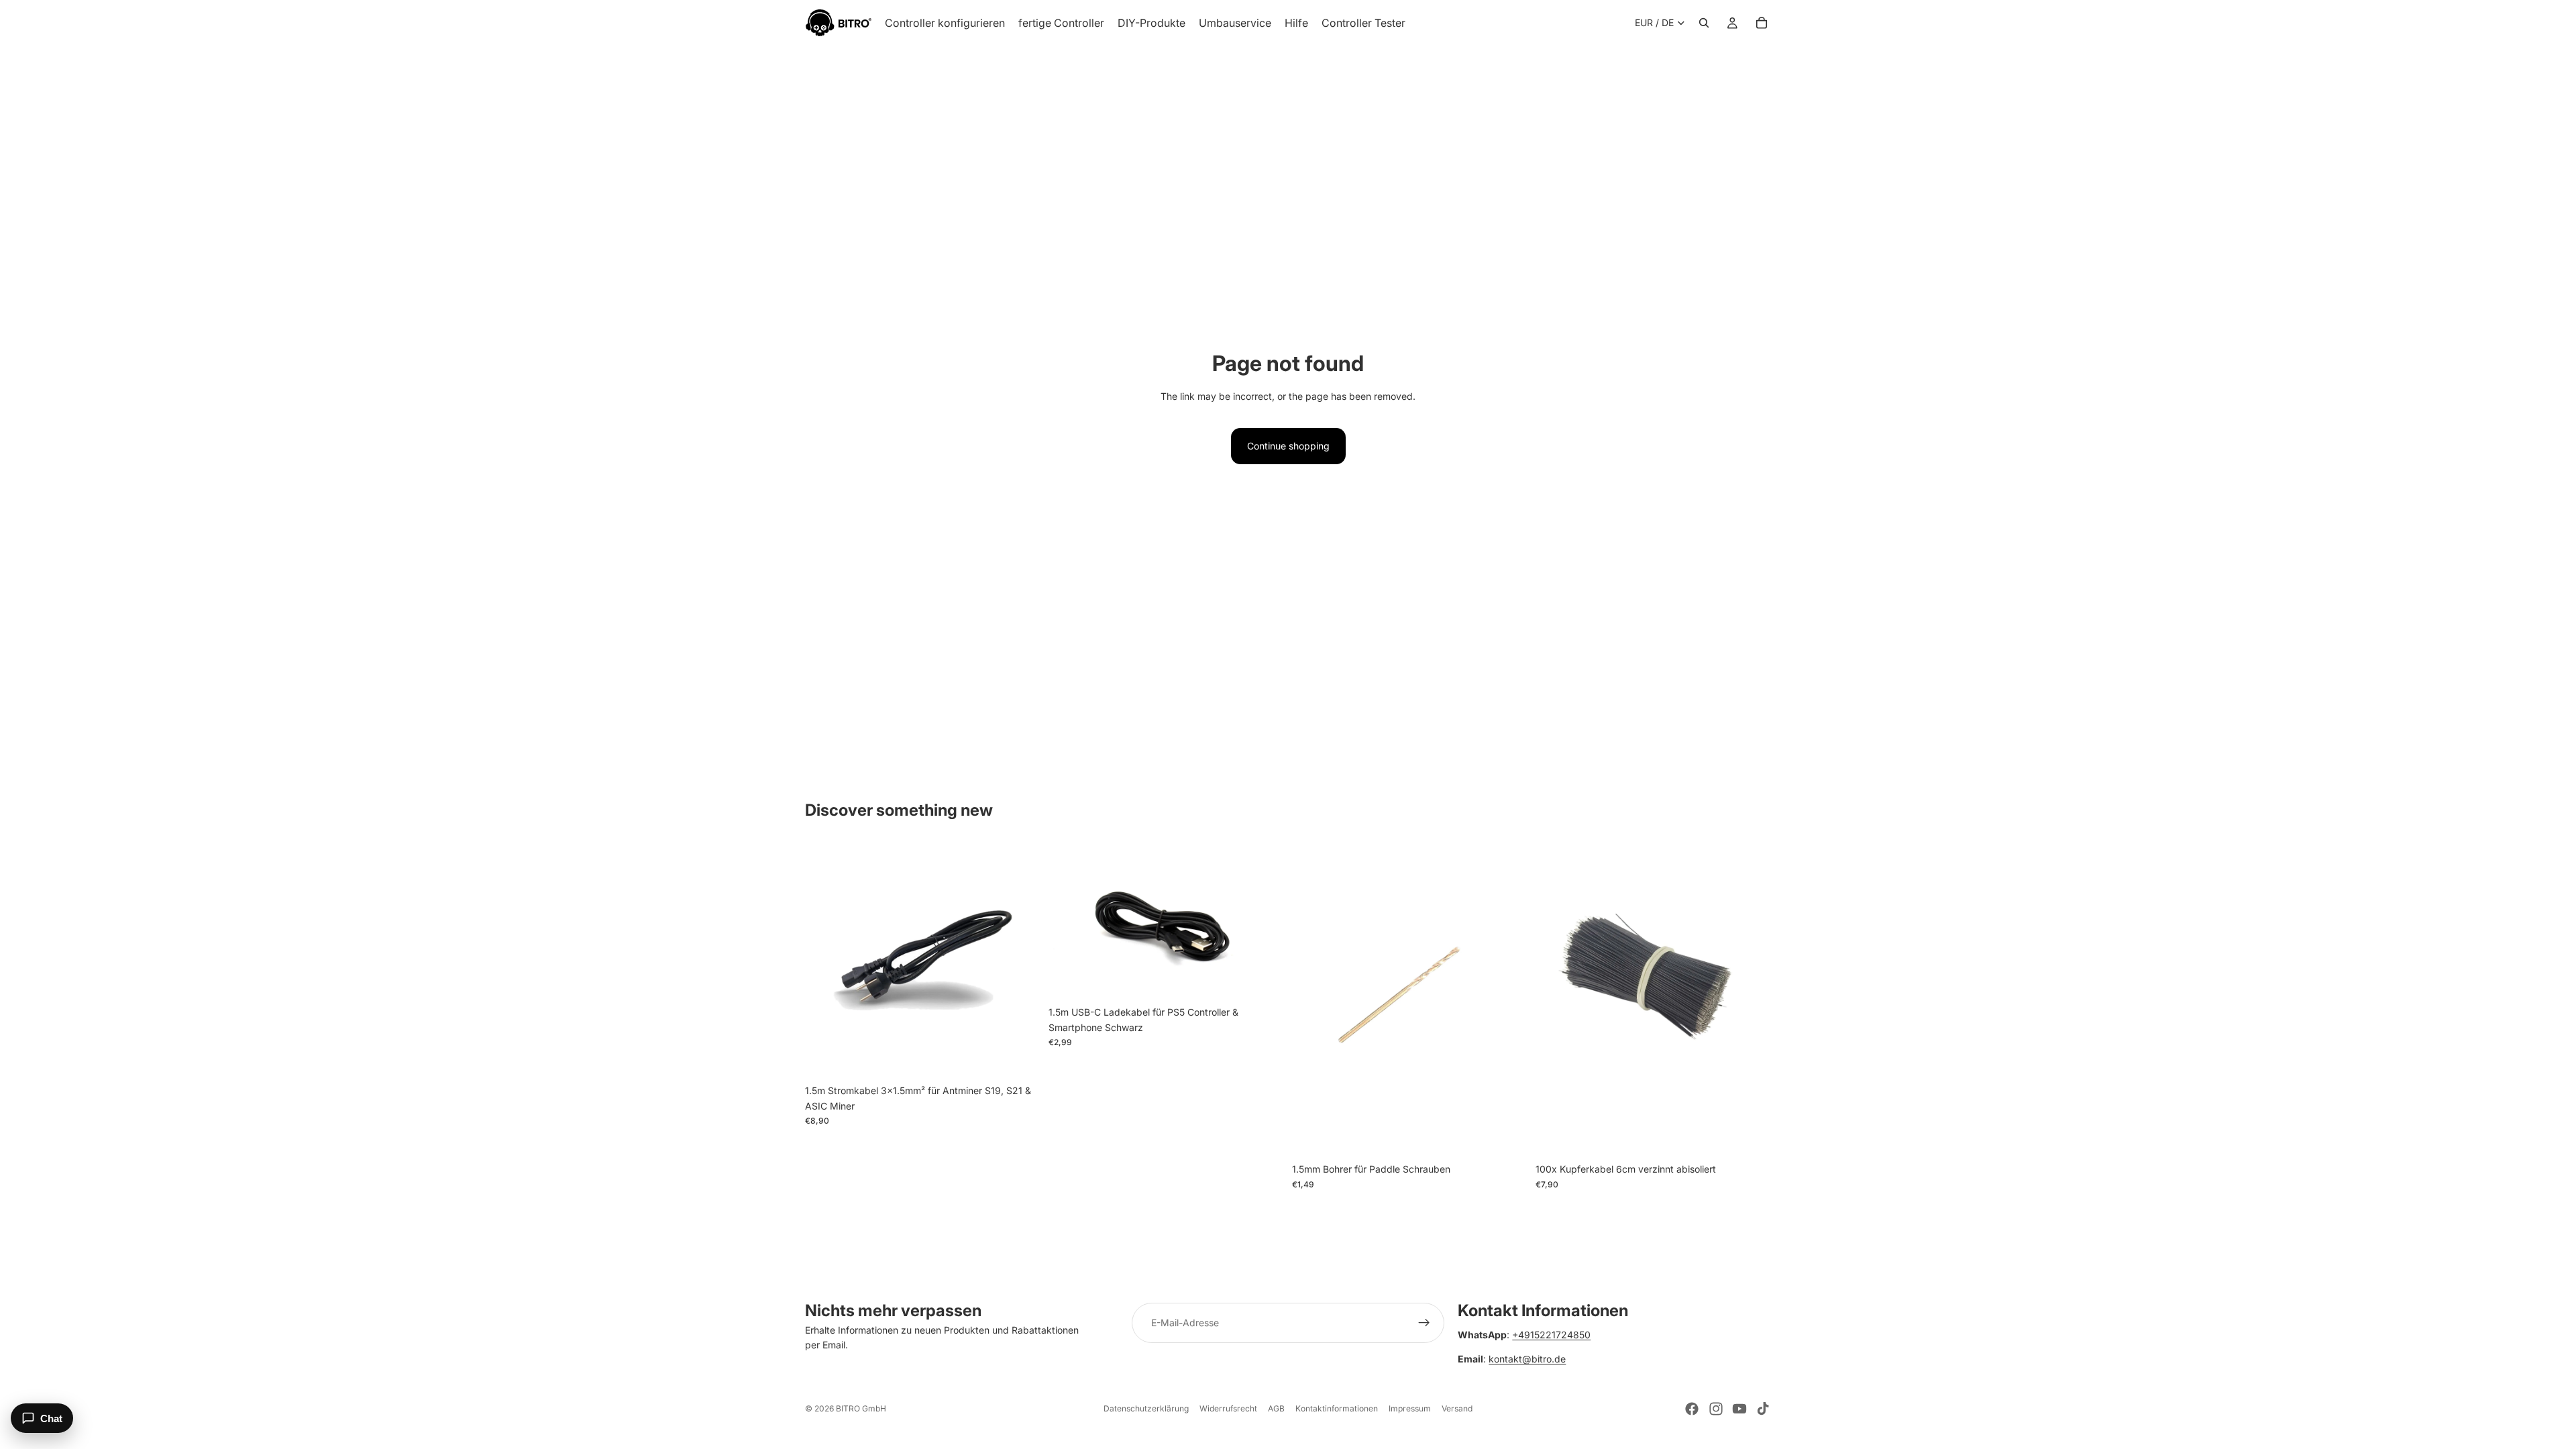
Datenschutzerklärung (1146, 1408)
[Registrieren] (1424, 1323)
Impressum (1410, 1408)
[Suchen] (1704, 23)
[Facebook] (1692, 1409)
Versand (1457, 1408)
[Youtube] (1739, 1409)
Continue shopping (1288, 446)
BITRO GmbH (861, 1408)
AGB (1276, 1408)
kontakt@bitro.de (1527, 1359)
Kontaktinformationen (1337, 1408)
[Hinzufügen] (1020, 1058)
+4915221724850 (1551, 1335)
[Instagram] (1716, 1409)
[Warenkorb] (1762, 23)
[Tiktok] (1763, 1409)
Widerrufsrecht (1228, 1408)
